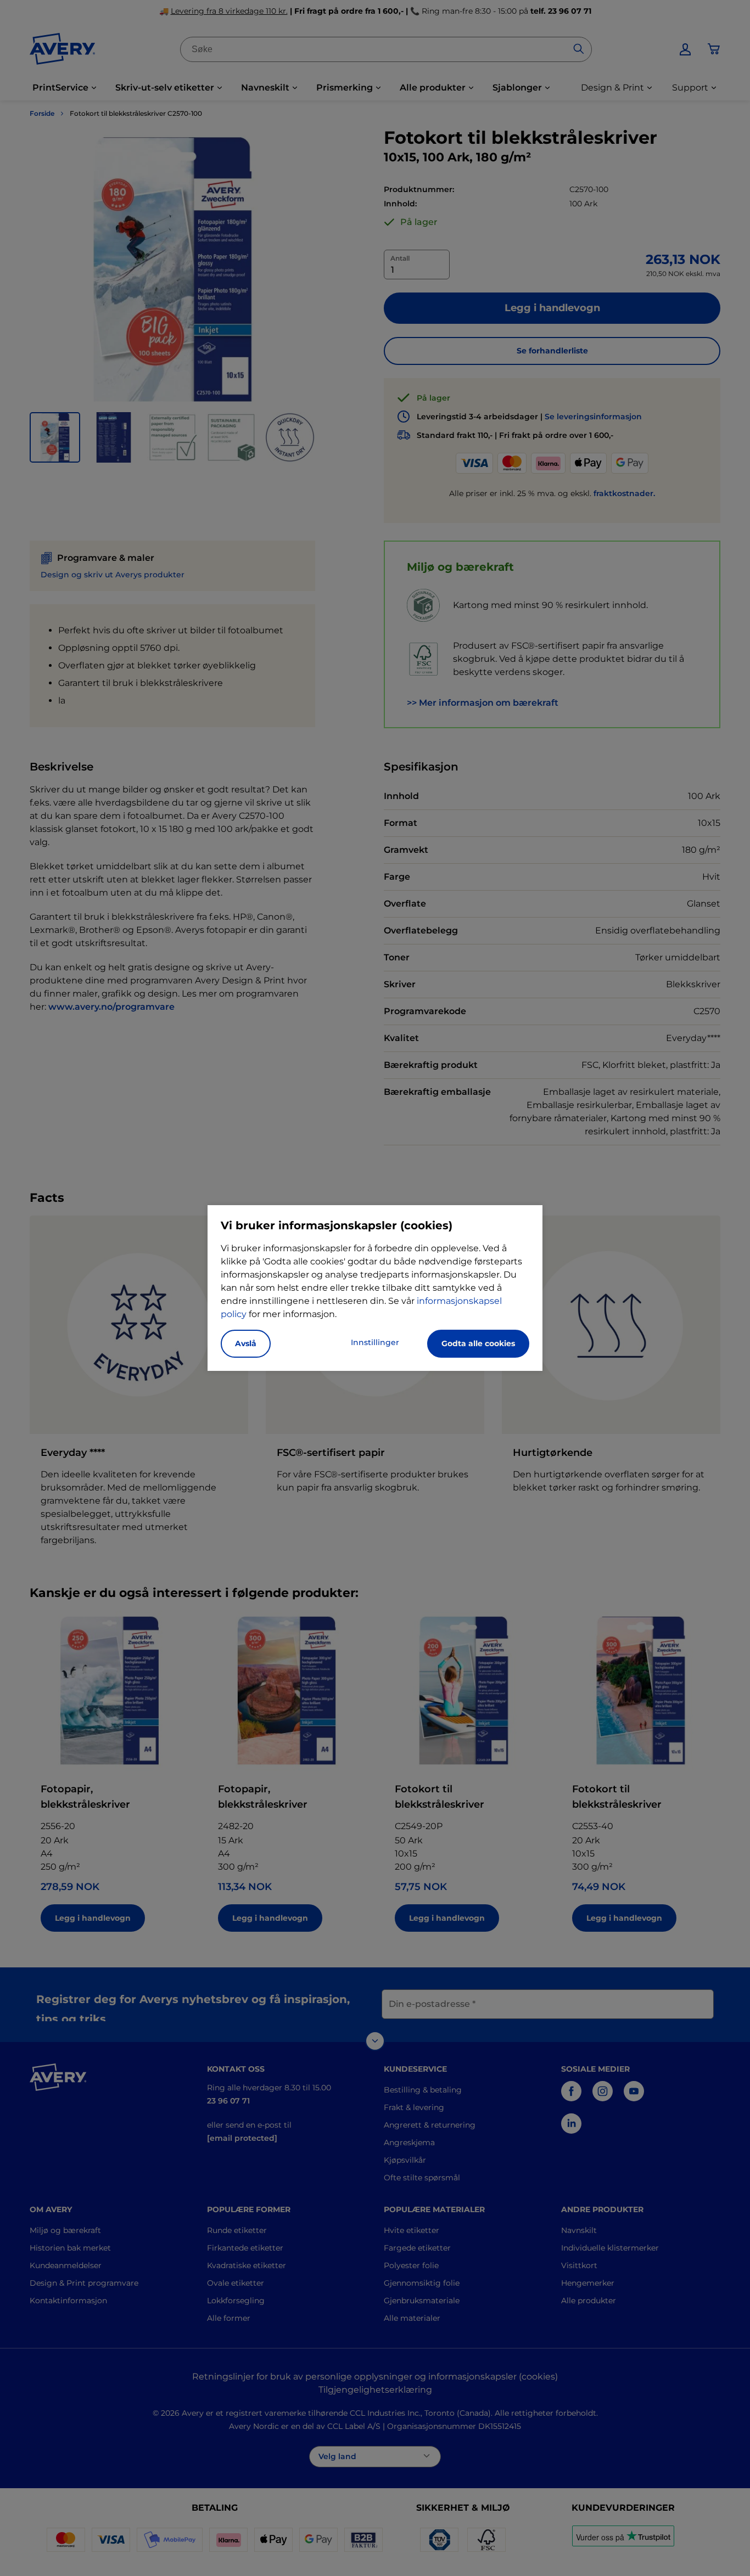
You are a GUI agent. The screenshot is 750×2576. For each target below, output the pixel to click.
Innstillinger (375, 1342)
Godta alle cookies (478, 1343)
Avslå (246, 1343)
